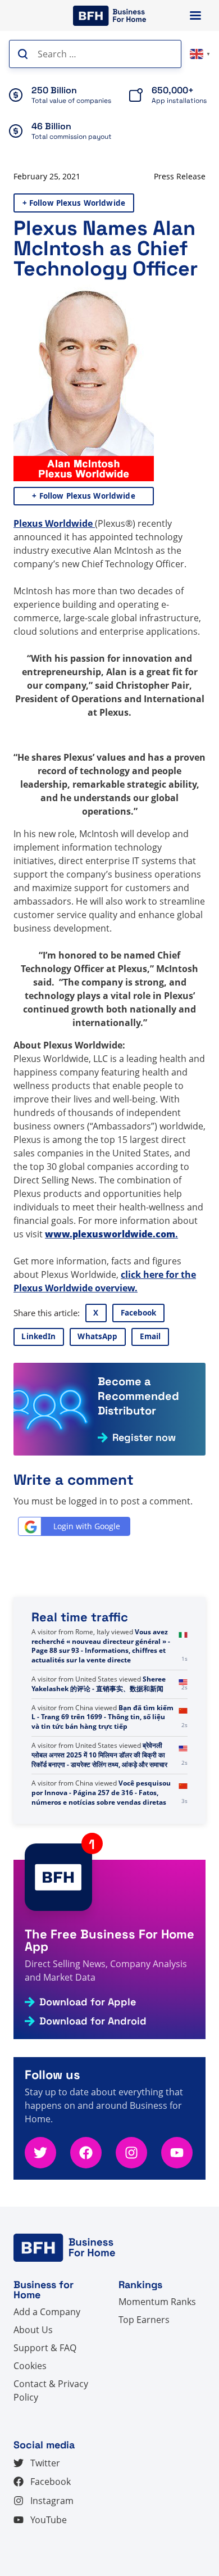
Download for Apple (88, 2002)
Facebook (139, 1313)
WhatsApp (97, 1336)
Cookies (30, 2366)
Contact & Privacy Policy (51, 2390)
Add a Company (47, 2312)
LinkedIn (38, 1336)
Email (150, 1336)
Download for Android (93, 2021)
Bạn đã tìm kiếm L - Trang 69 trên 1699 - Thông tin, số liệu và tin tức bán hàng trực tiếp (102, 1717)
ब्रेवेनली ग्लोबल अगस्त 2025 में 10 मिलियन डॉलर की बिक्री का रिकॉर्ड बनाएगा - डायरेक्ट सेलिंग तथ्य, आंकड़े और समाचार (99, 1755)
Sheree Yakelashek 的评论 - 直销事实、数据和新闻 (99, 1684)
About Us (33, 2330)
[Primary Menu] (195, 15)
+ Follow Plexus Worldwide (74, 203)
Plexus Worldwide (54, 523)
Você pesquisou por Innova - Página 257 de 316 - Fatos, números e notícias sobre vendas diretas (101, 1793)
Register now (144, 1438)
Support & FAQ (45, 2348)
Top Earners (144, 2320)
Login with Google (87, 1526)
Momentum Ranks (157, 2302)
